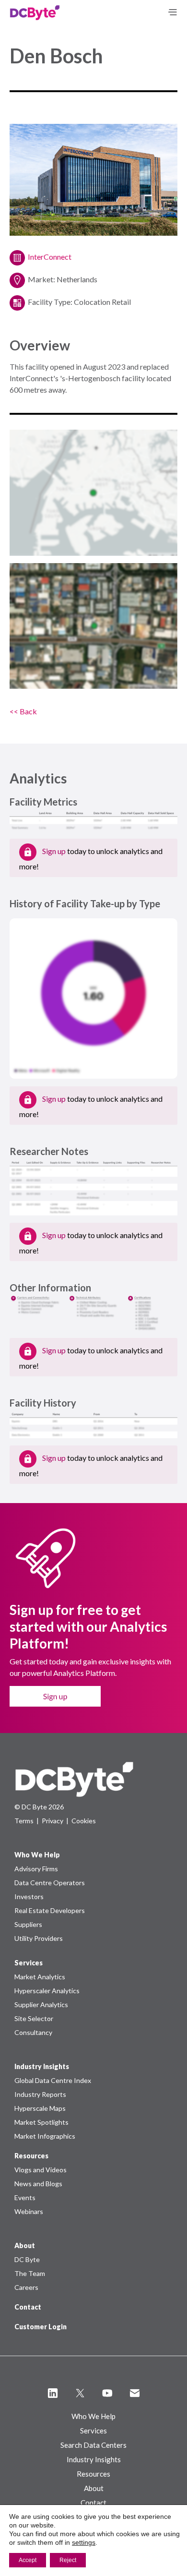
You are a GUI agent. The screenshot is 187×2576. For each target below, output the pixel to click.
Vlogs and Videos (41, 2170)
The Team (30, 2273)
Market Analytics (40, 1977)
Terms (24, 1821)
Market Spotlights (41, 2122)
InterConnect (50, 257)
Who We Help (93, 2416)
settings (84, 2542)
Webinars (29, 2211)
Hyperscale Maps (40, 2108)
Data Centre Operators (50, 1883)
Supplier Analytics (41, 2004)
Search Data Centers (93, 2445)
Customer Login (41, 2327)
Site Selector (34, 2018)
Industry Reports (40, 2094)
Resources (93, 2474)
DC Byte (27, 2259)
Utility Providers (39, 1938)
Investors (29, 1896)
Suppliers (28, 1924)
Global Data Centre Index (53, 2080)
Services (93, 2431)
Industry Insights (94, 2459)
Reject (68, 2560)
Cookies (84, 1821)
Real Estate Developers (50, 1910)
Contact (28, 2307)
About (94, 2488)
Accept (28, 2560)
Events (25, 2197)
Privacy (53, 1821)
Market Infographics (45, 2136)
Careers (26, 2287)
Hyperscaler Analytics (47, 1991)
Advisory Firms (36, 1869)
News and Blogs (38, 2184)
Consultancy (33, 2032)
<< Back (23, 711)
